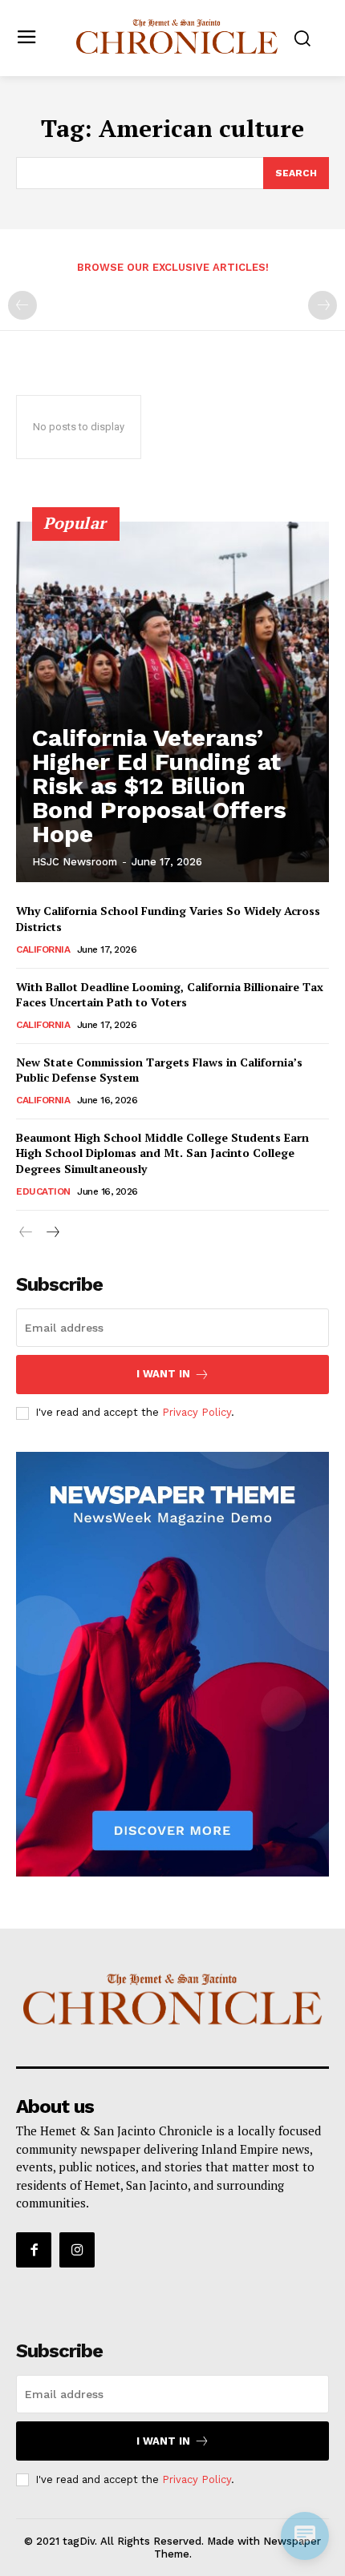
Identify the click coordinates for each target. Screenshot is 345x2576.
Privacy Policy (197, 1412)
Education (43, 1191)
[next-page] (52, 1233)
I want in (163, 1374)
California (43, 949)
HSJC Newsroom (75, 862)
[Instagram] (77, 2250)
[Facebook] (34, 2250)
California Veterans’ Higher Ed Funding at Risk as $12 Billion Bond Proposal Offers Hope (159, 786)
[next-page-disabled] (323, 305)
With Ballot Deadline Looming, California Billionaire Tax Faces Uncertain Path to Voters (170, 995)
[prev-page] (22, 305)
